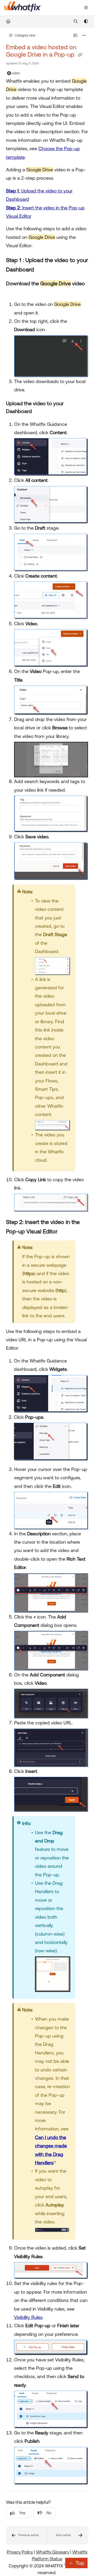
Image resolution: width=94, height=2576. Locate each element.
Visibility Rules (28, 2317)
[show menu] (86, 8)
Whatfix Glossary (53, 2552)
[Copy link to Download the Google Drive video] (14, 292)
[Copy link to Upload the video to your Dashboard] (40, 412)
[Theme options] (86, 21)
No (49, 2513)
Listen (16, 73)
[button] (27, 2535)
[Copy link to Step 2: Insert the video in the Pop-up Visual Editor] (66, 1232)
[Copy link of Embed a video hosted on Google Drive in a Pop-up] (80, 55)
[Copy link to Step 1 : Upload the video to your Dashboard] (42, 270)
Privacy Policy (20, 2552)
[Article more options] (84, 35)
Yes (22, 2513)
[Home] (23, 8)
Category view (25, 35)
